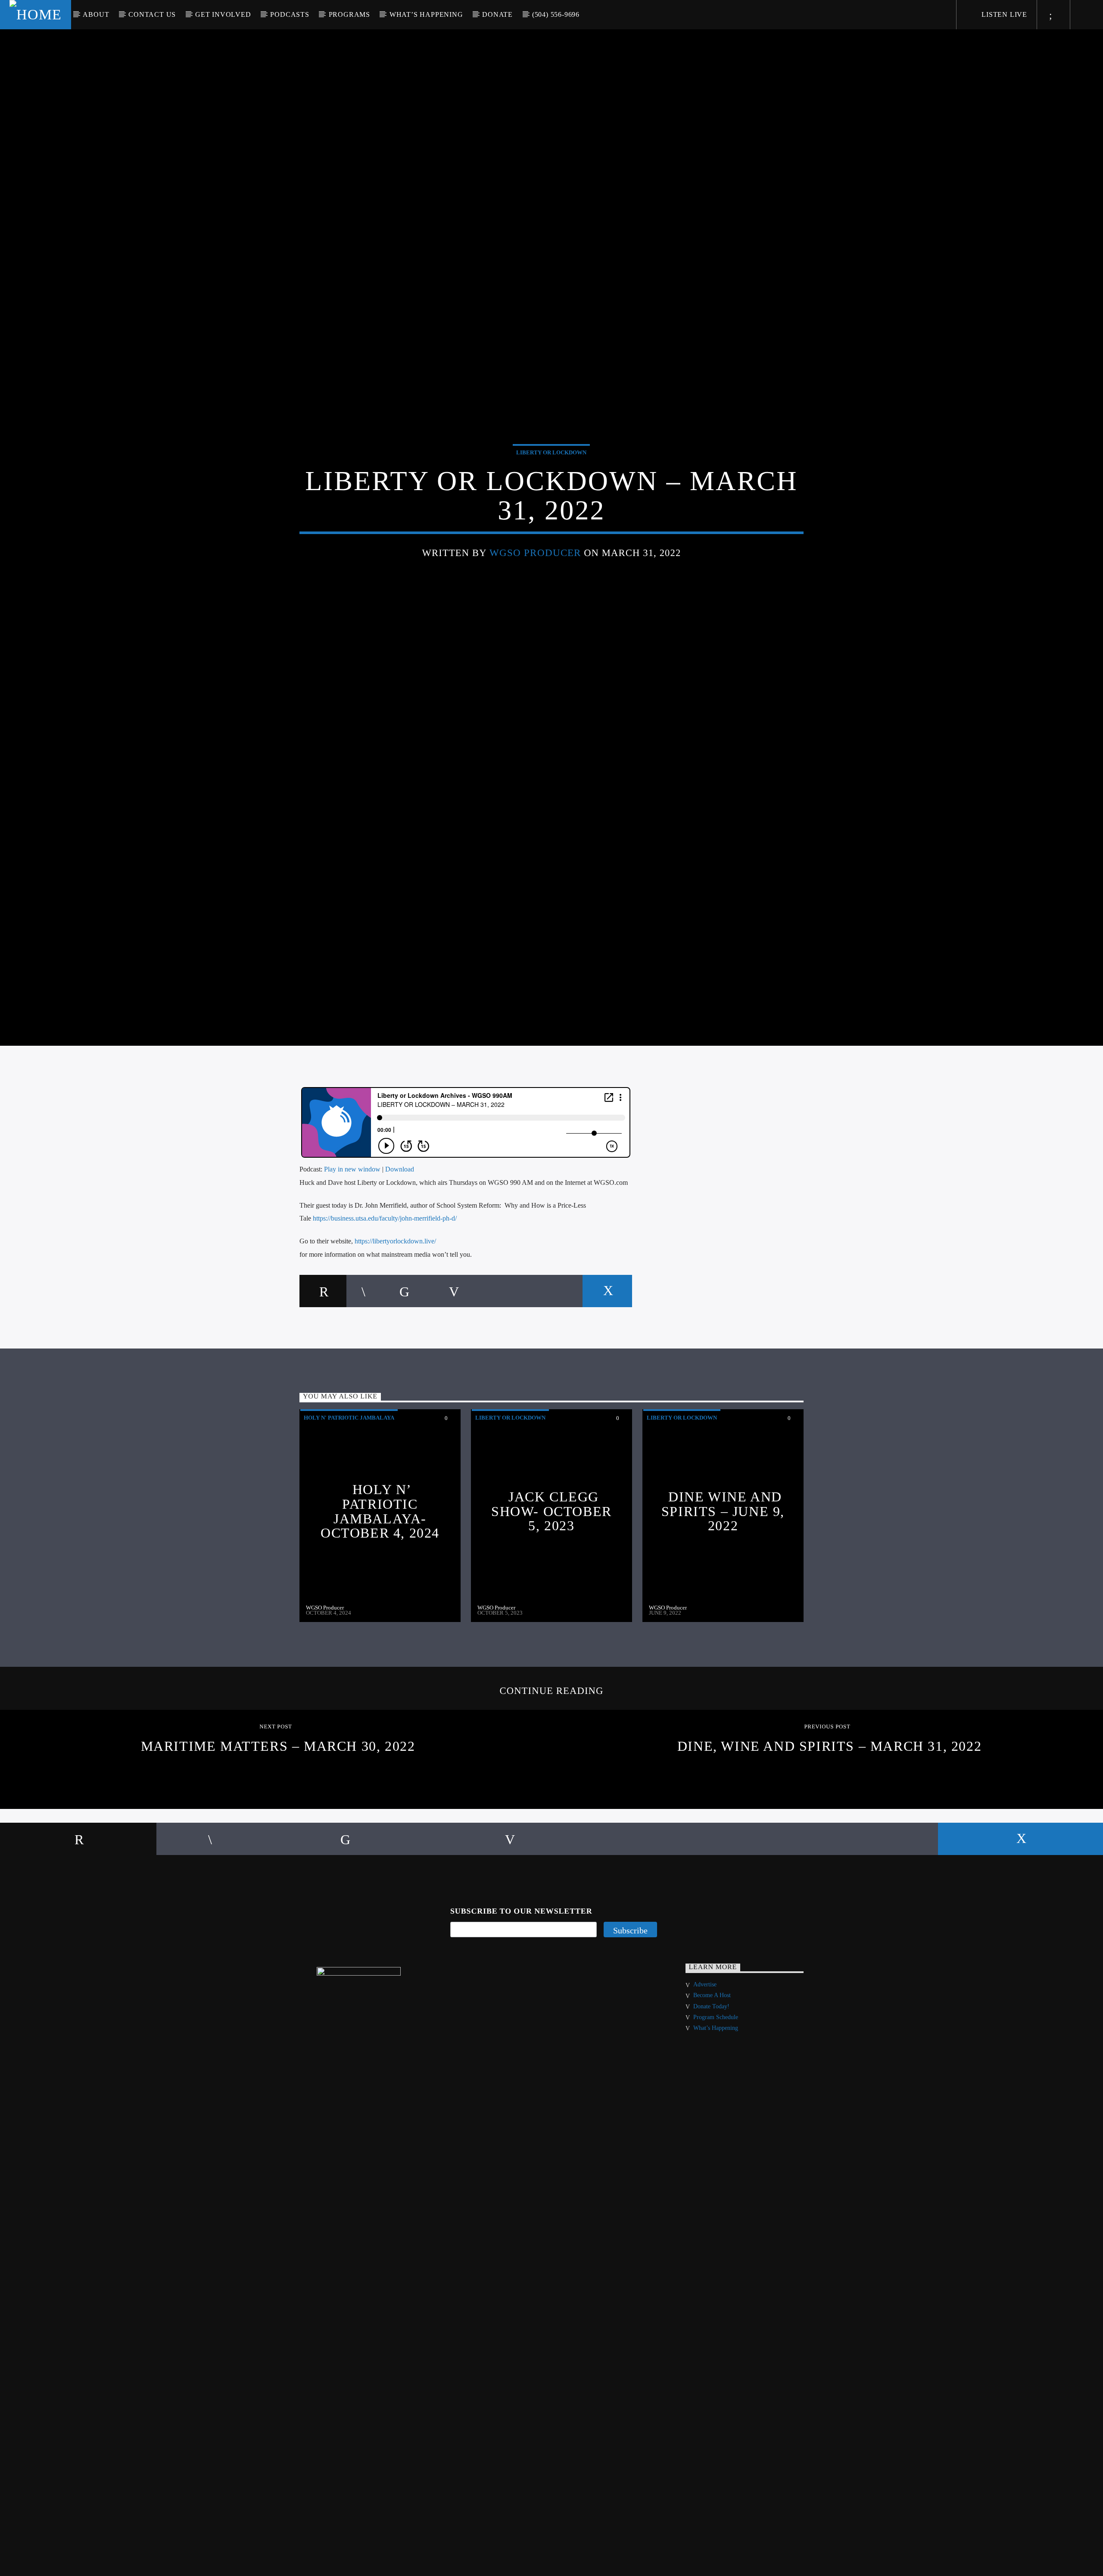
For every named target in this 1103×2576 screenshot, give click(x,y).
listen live (1003, 14)
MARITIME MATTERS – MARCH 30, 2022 (278, 1796)
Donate (497, 14)
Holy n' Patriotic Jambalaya (349, 1468)
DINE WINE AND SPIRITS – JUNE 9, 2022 (723, 1561)
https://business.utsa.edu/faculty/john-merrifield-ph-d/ (385, 1269)
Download (400, 1220)
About (96, 14)
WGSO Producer (535, 576)
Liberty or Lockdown (551, 476)
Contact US (152, 14)
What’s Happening (426, 14)
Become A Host (712, 2046)
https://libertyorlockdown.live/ (395, 1291)
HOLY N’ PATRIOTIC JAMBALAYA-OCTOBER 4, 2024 (380, 1561)
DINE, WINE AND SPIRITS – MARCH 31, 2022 (829, 1796)
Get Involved (223, 14)
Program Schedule (716, 2068)
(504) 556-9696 (556, 14)
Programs (349, 14)
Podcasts (290, 14)
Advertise (705, 2035)
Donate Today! (711, 2057)
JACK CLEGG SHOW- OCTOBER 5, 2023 (551, 1561)
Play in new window (352, 1220)
